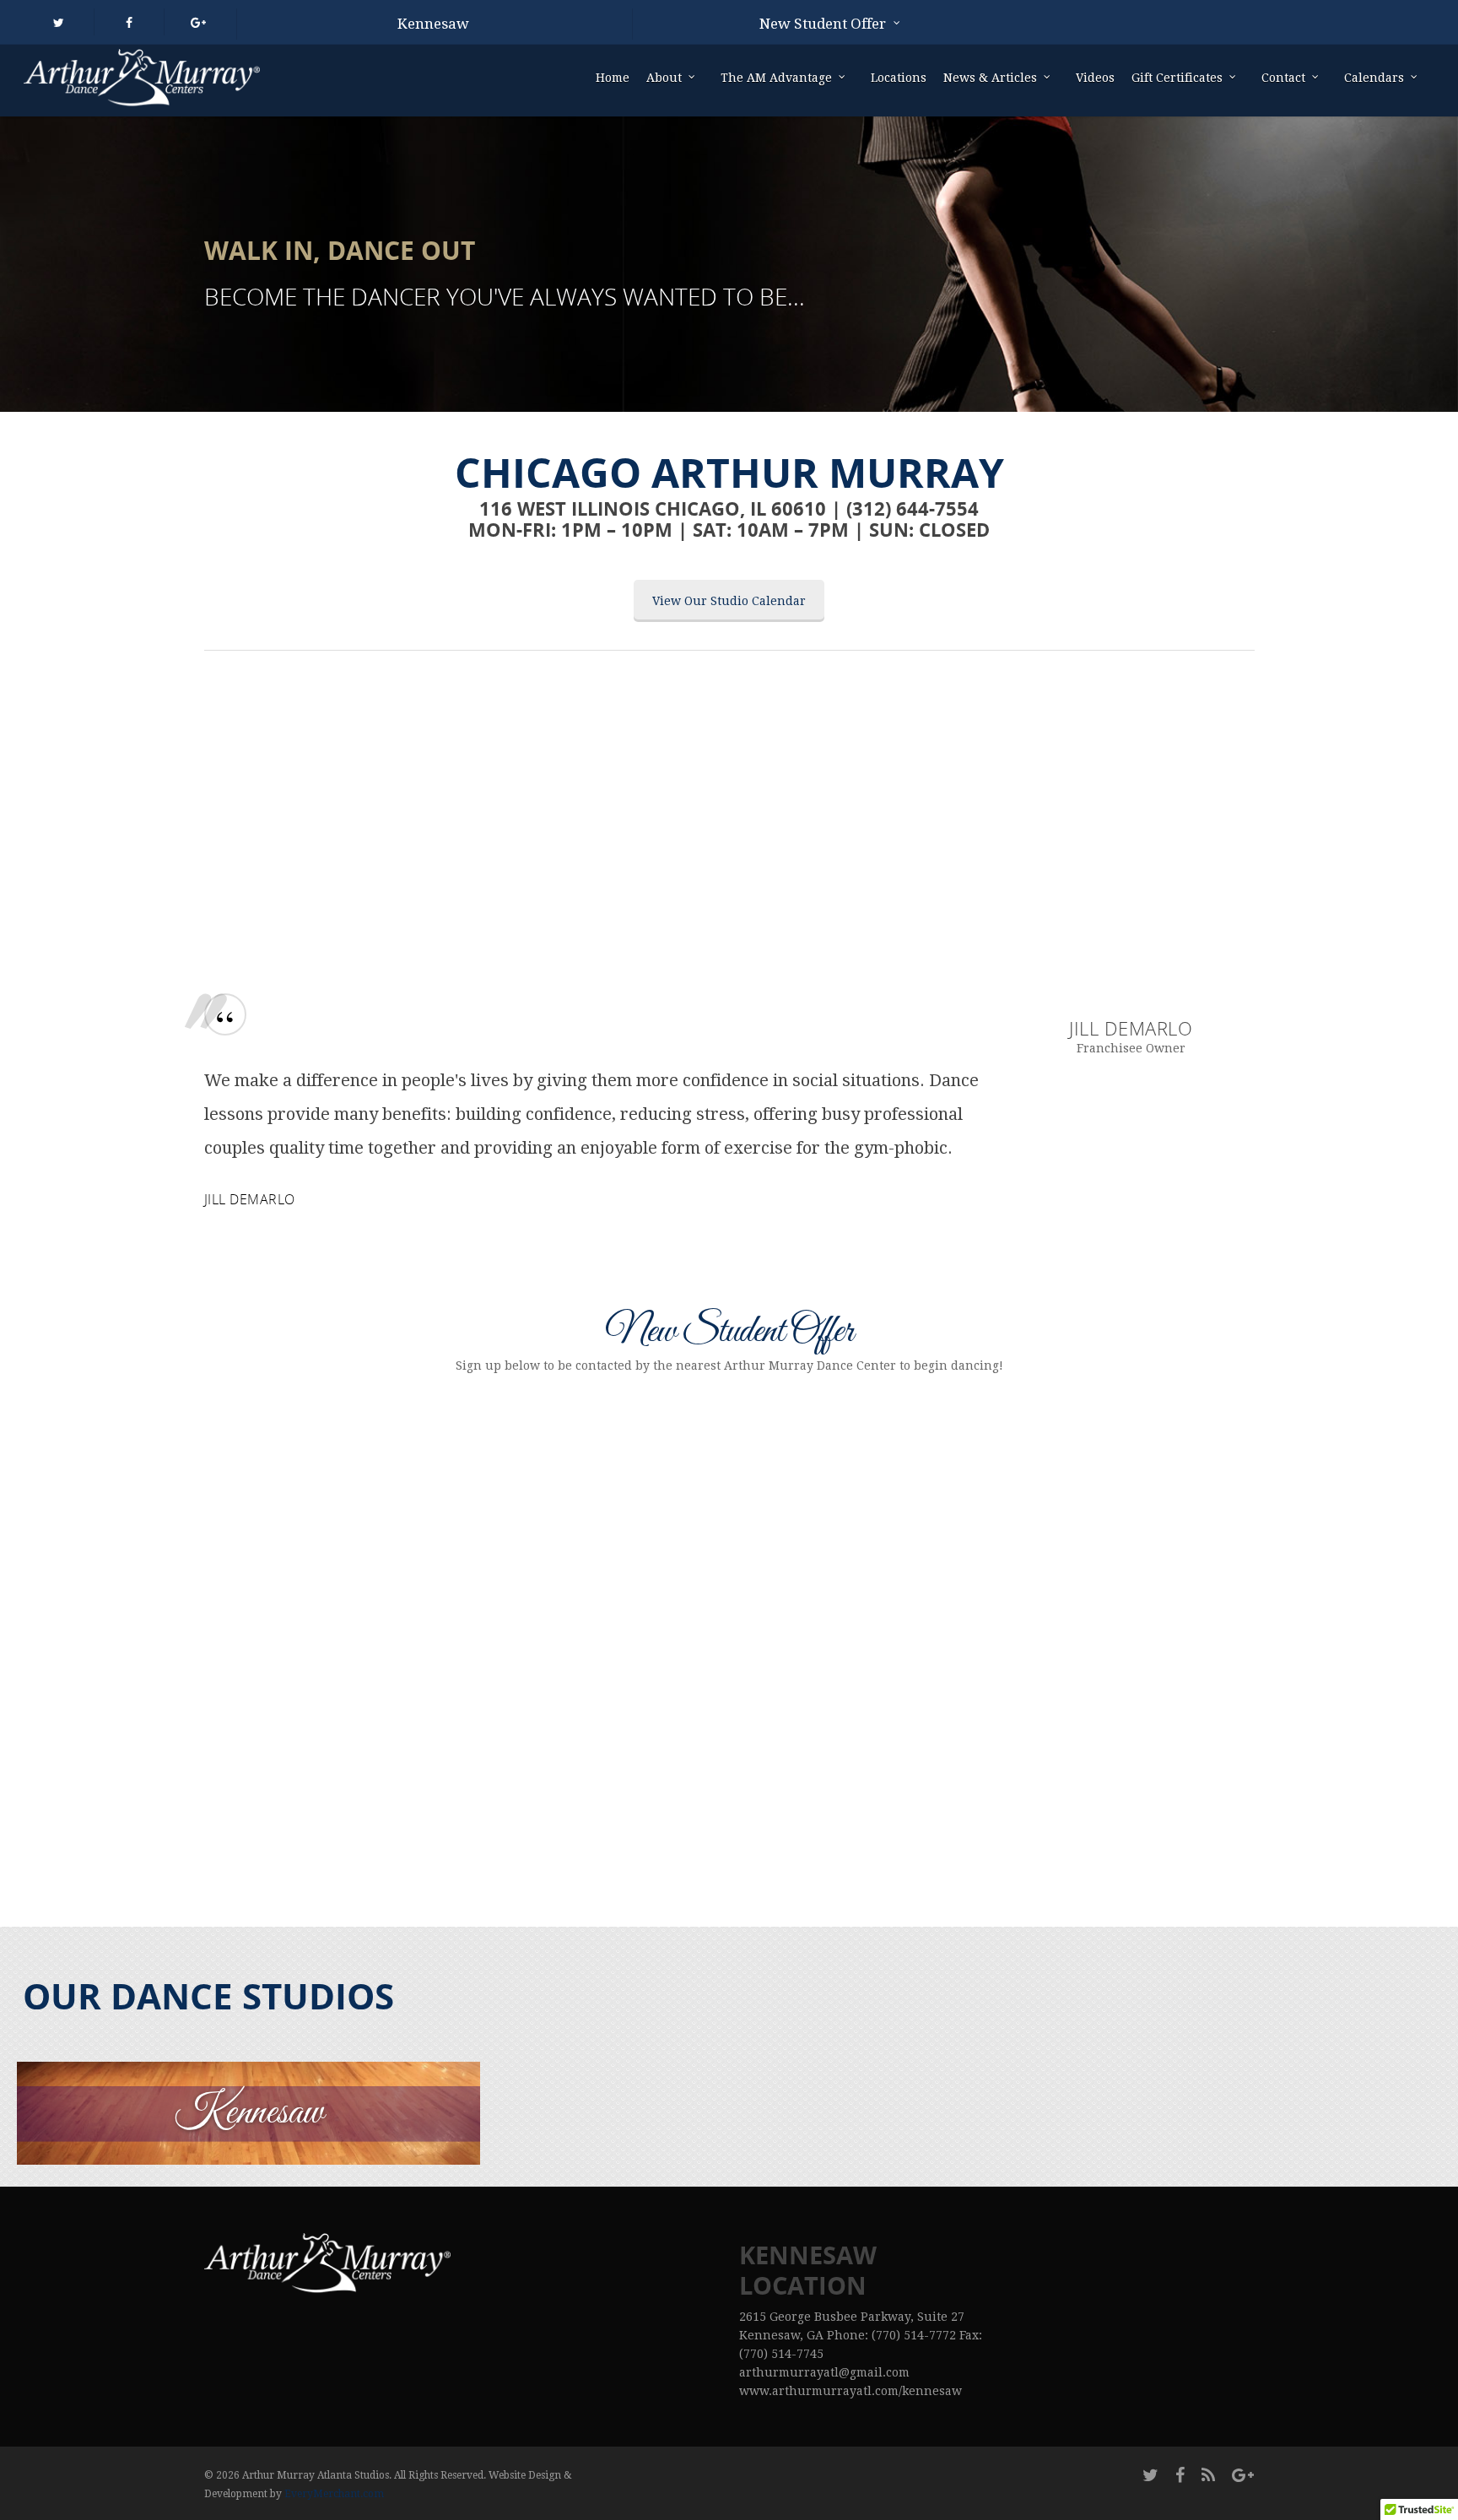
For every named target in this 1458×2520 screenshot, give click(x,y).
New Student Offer (823, 24)
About (664, 78)
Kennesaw (433, 24)
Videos (1095, 78)
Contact (1283, 78)
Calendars (1374, 78)
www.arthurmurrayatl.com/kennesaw (850, 2391)
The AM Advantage (776, 78)
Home (613, 78)
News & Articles (990, 78)
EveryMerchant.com (334, 2494)
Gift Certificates (1177, 78)
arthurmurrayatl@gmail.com (824, 2372)
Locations (899, 78)
